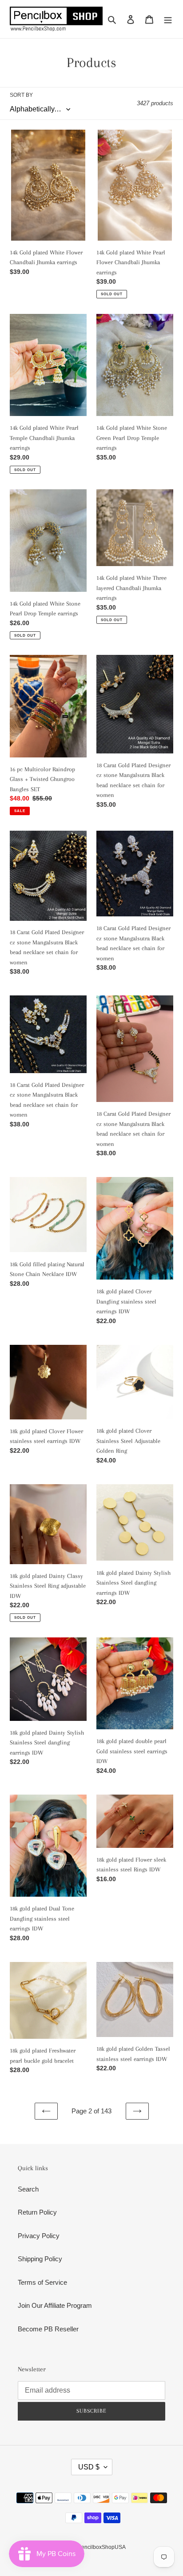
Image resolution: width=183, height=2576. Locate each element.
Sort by (21, 95)
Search (28, 2189)
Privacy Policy (39, 2236)
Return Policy (37, 2212)
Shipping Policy (40, 2259)
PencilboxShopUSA (102, 2547)
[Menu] (168, 19)
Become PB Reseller (48, 2329)
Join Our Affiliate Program (55, 2305)
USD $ (89, 2467)
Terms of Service (42, 2282)
